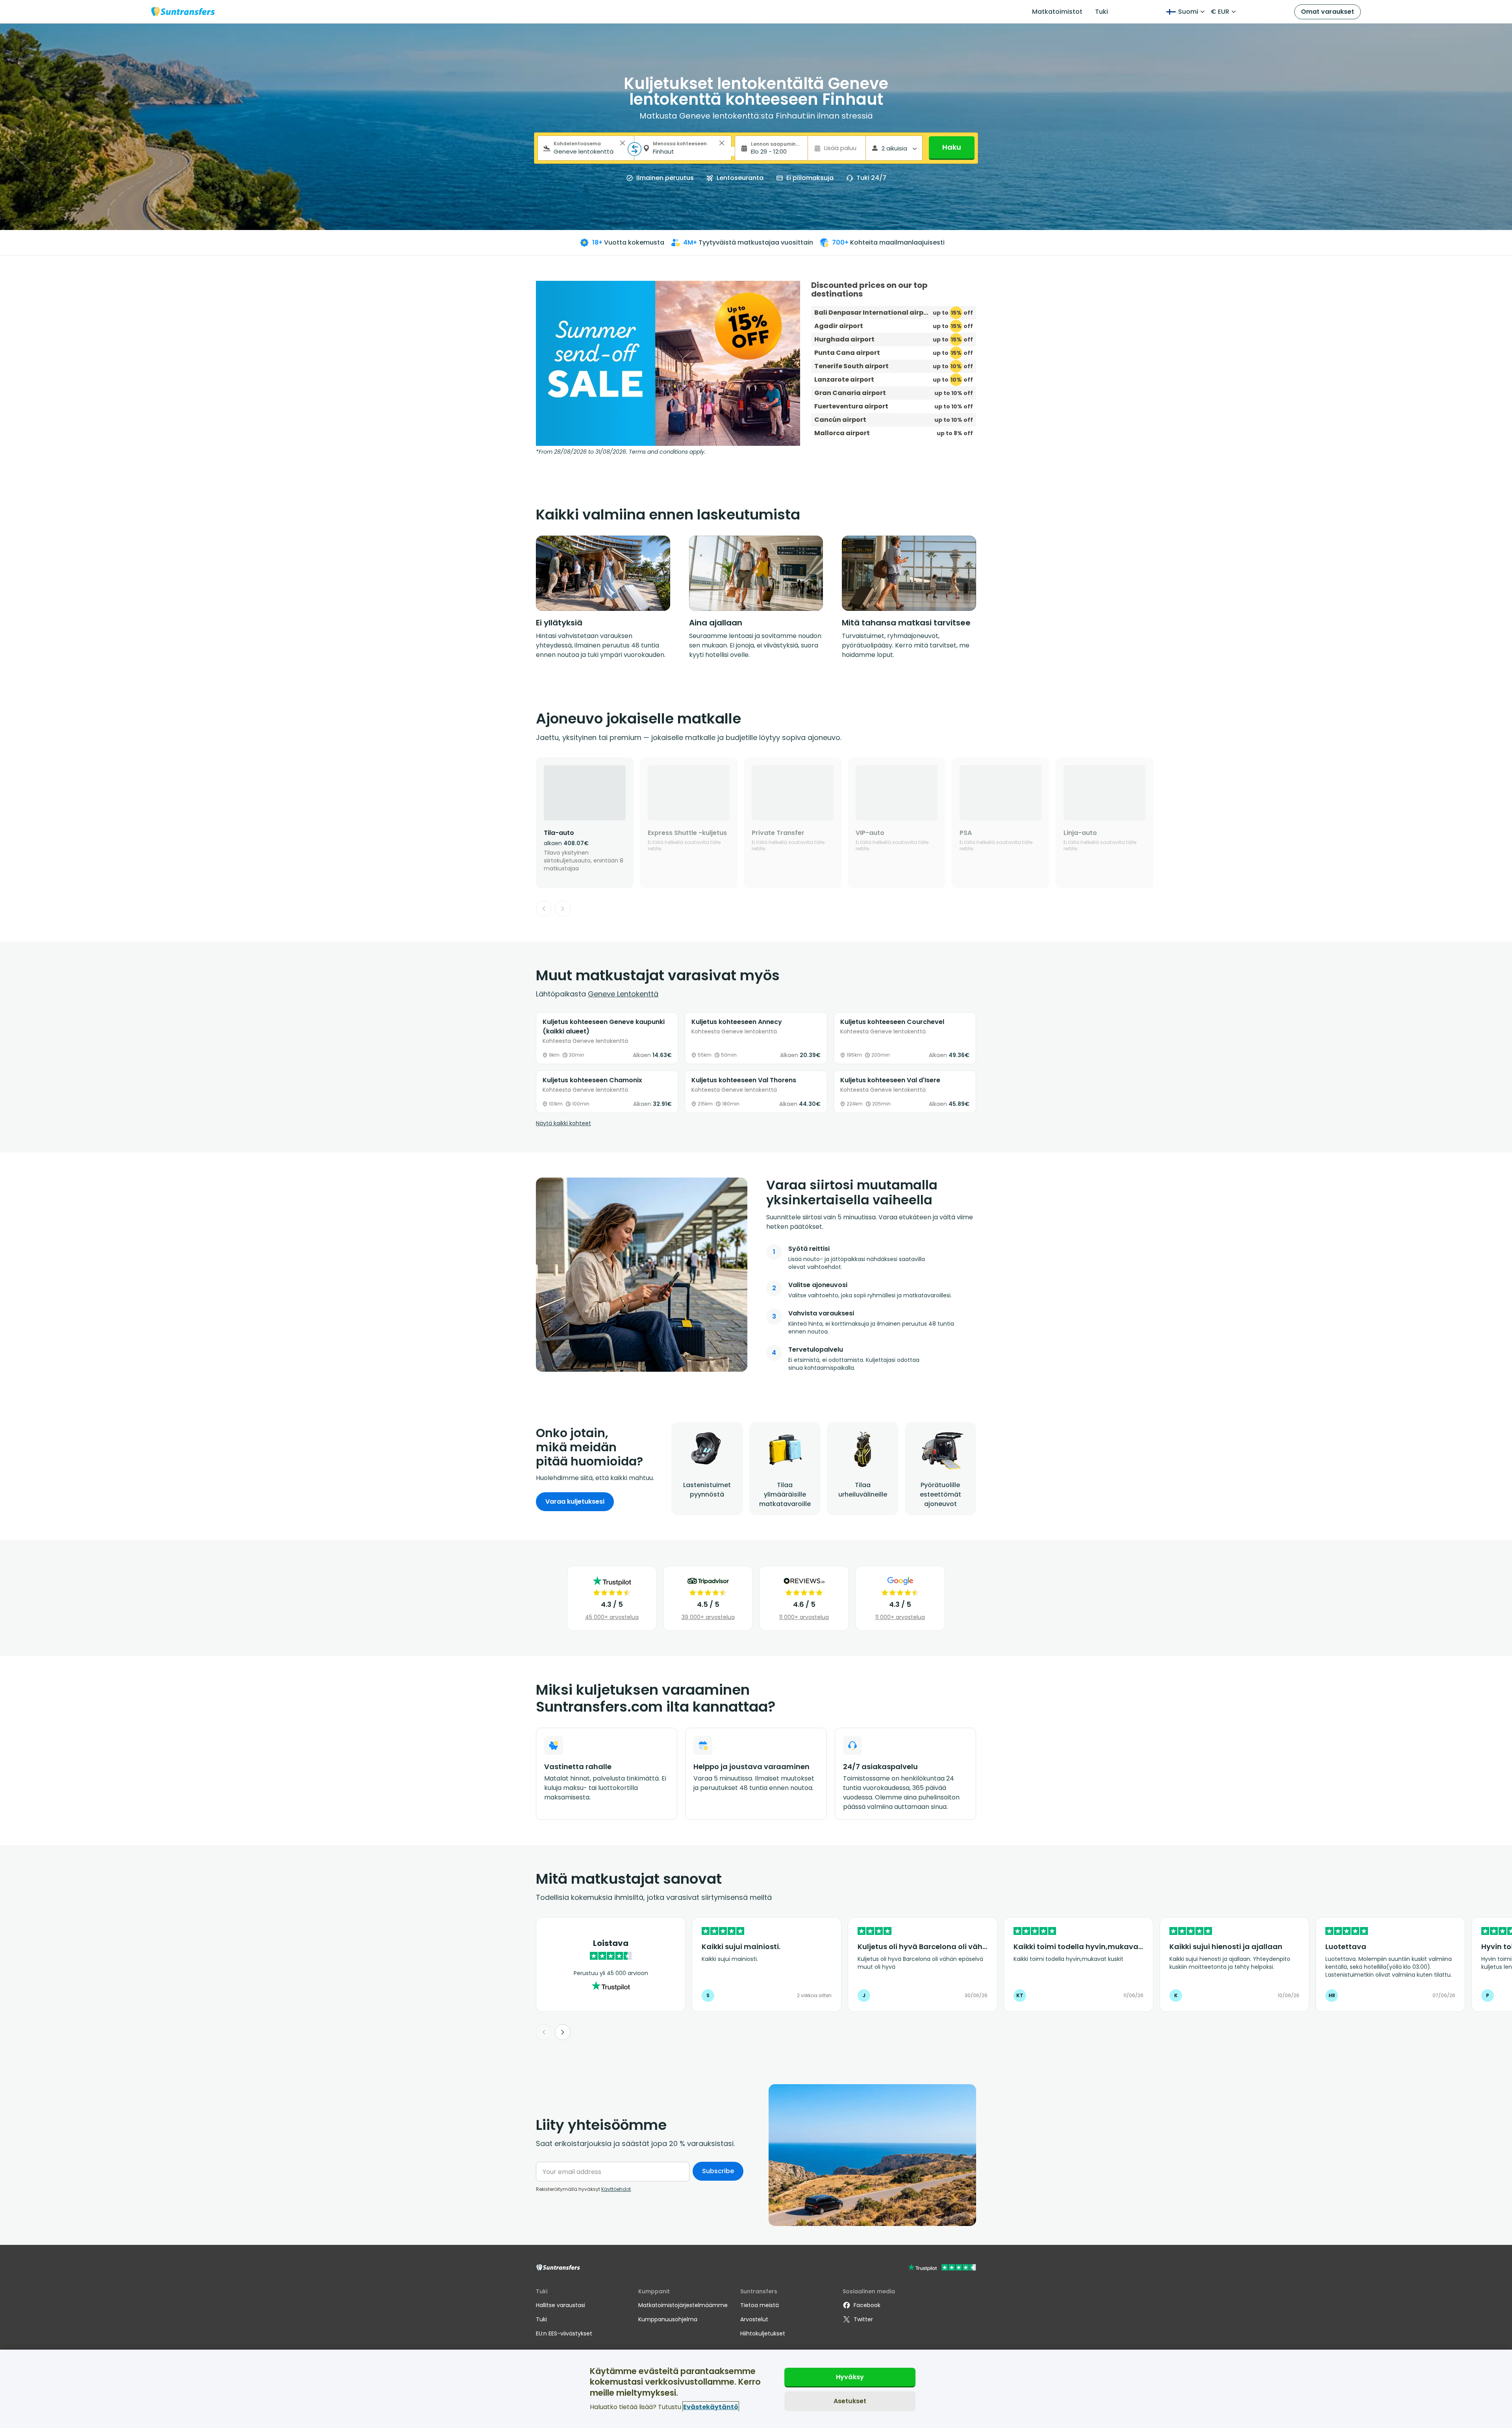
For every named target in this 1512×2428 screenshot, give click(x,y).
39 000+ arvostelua (708, 1617)
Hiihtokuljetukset (763, 2333)
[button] (623, 143)
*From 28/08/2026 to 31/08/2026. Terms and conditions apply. (621, 452)
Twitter (863, 2319)
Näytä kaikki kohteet (563, 1123)
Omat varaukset (1328, 12)
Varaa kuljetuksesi (575, 1502)
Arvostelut (754, 2319)
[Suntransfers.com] (183, 12)
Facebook (867, 2305)
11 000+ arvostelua (804, 1617)
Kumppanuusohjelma (668, 2319)
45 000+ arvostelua (612, 1617)
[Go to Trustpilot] (942, 2268)
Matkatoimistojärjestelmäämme (683, 2305)
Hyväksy (850, 2377)
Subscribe (718, 2171)
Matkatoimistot (1057, 12)
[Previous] (544, 909)
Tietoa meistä (760, 2305)
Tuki (1102, 12)
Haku (952, 147)
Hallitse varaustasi (561, 2305)
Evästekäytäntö (711, 2407)
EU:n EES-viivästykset (564, 2333)
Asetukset (850, 2401)
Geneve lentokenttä (623, 994)
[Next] (563, 909)
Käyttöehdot (616, 2189)
